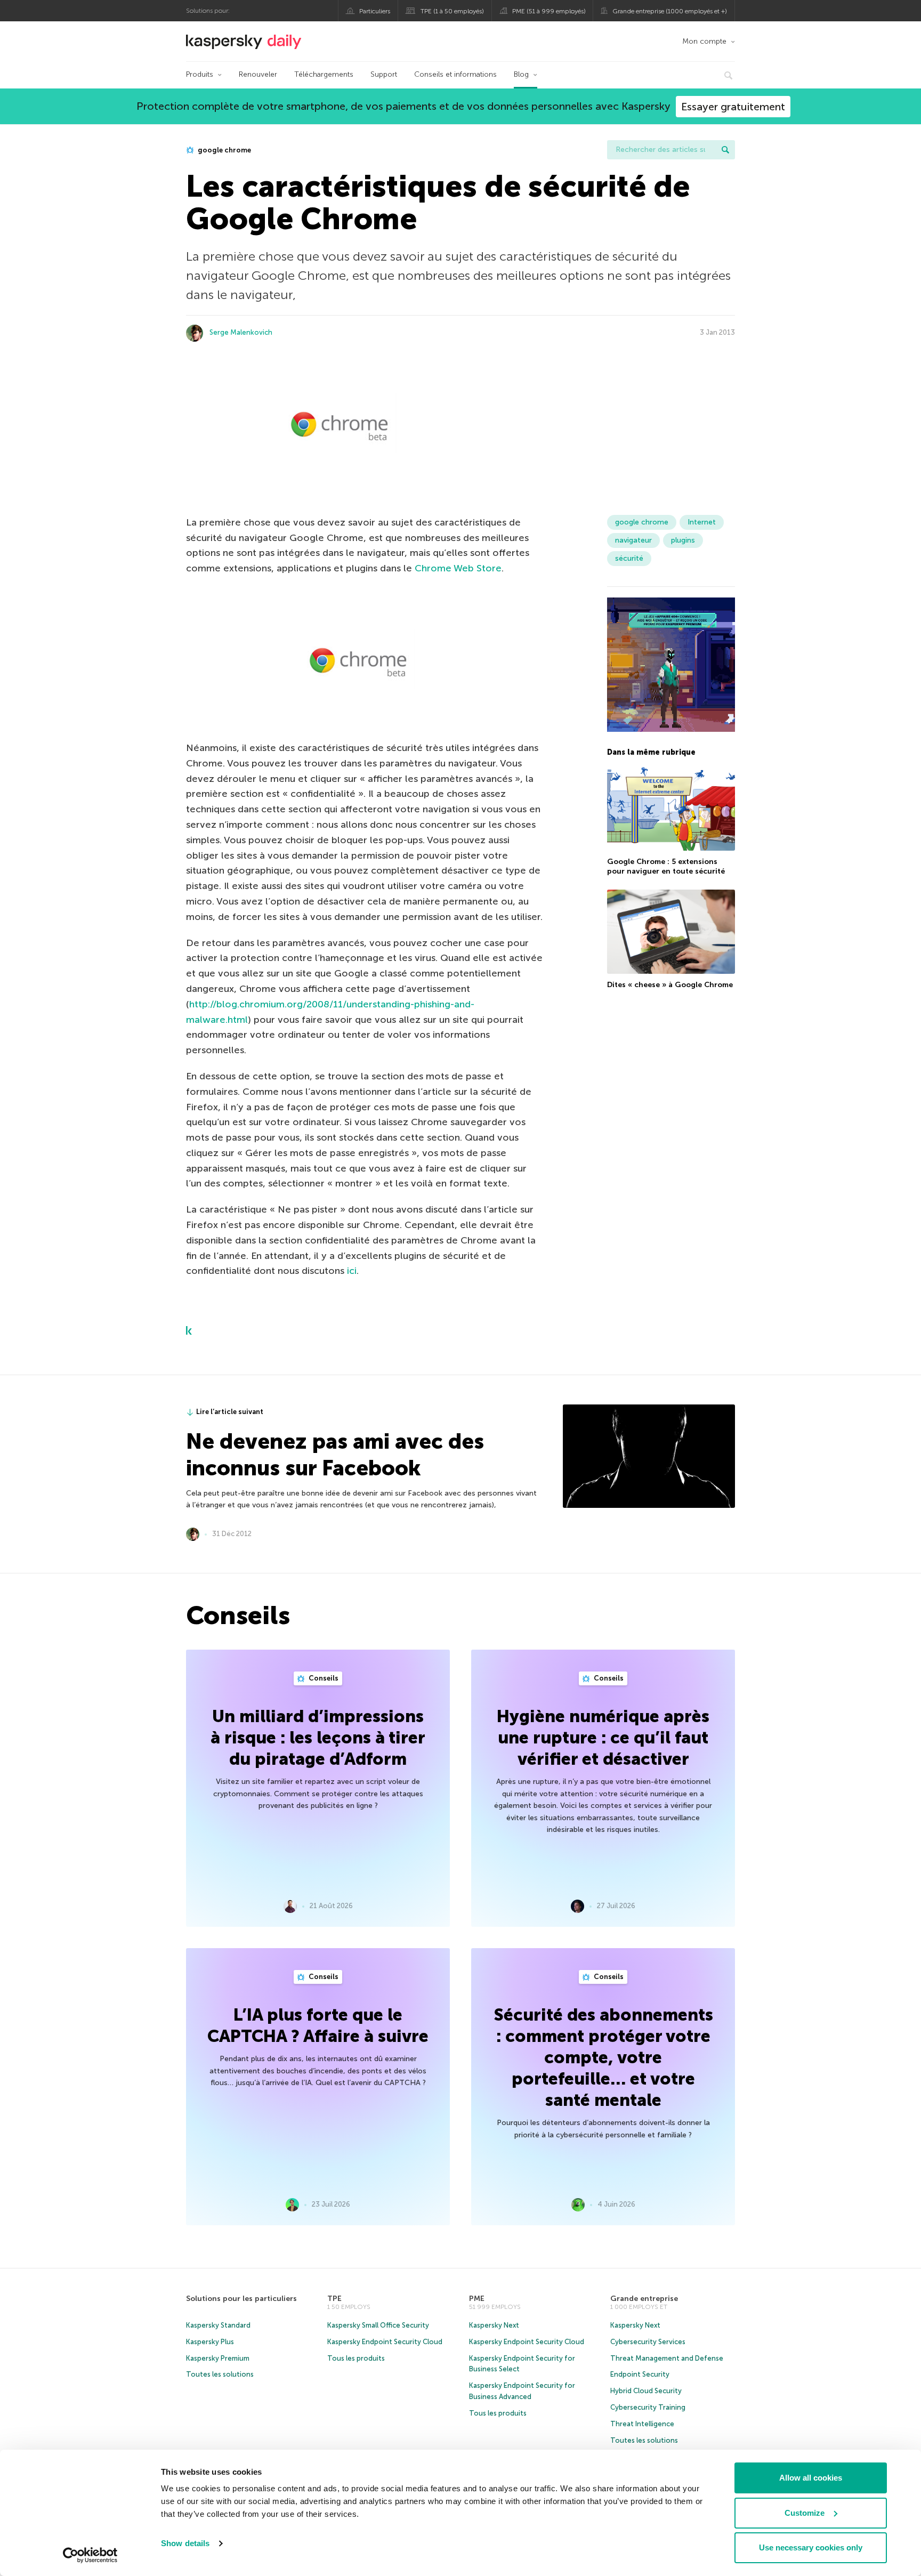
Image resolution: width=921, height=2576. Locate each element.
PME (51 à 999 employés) (549, 11)
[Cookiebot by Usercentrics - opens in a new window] (90, 2555)
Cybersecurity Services (648, 2342)
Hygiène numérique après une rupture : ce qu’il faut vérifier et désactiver (603, 1738)
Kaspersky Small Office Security (378, 2325)
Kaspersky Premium (218, 2358)
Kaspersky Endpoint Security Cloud (385, 2342)
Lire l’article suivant (230, 1412)
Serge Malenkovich (241, 332)
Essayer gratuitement (733, 107)
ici (352, 1271)
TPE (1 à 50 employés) (452, 11)
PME (477, 2299)
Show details (185, 2543)
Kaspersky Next (494, 2325)
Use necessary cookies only (811, 2547)
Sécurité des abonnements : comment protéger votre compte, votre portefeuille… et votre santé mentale (603, 2057)
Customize (805, 2513)
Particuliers (375, 11)
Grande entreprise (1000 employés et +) (670, 11)
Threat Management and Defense (667, 2358)
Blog (521, 74)
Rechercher (725, 150)
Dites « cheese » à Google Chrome (670, 985)
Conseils (323, 1678)
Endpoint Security (640, 2374)
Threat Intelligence (642, 2424)
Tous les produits (356, 2358)
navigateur (633, 540)
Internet (702, 522)
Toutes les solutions (220, 2374)
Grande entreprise (644, 2299)
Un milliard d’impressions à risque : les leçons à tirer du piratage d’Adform (318, 1738)
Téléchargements (324, 74)
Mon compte (704, 41)
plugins (683, 540)
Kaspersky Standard (218, 2325)
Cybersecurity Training (648, 2407)
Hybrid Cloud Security (646, 2391)
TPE (334, 2299)
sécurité (629, 558)
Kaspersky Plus (210, 2342)
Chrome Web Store (458, 568)
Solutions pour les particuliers (241, 2299)
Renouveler (258, 74)
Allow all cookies (811, 2478)
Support (384, 74)
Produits (200, 74)
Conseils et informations (455, 74)
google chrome (224, 150)
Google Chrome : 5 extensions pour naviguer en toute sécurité (666, 866)
